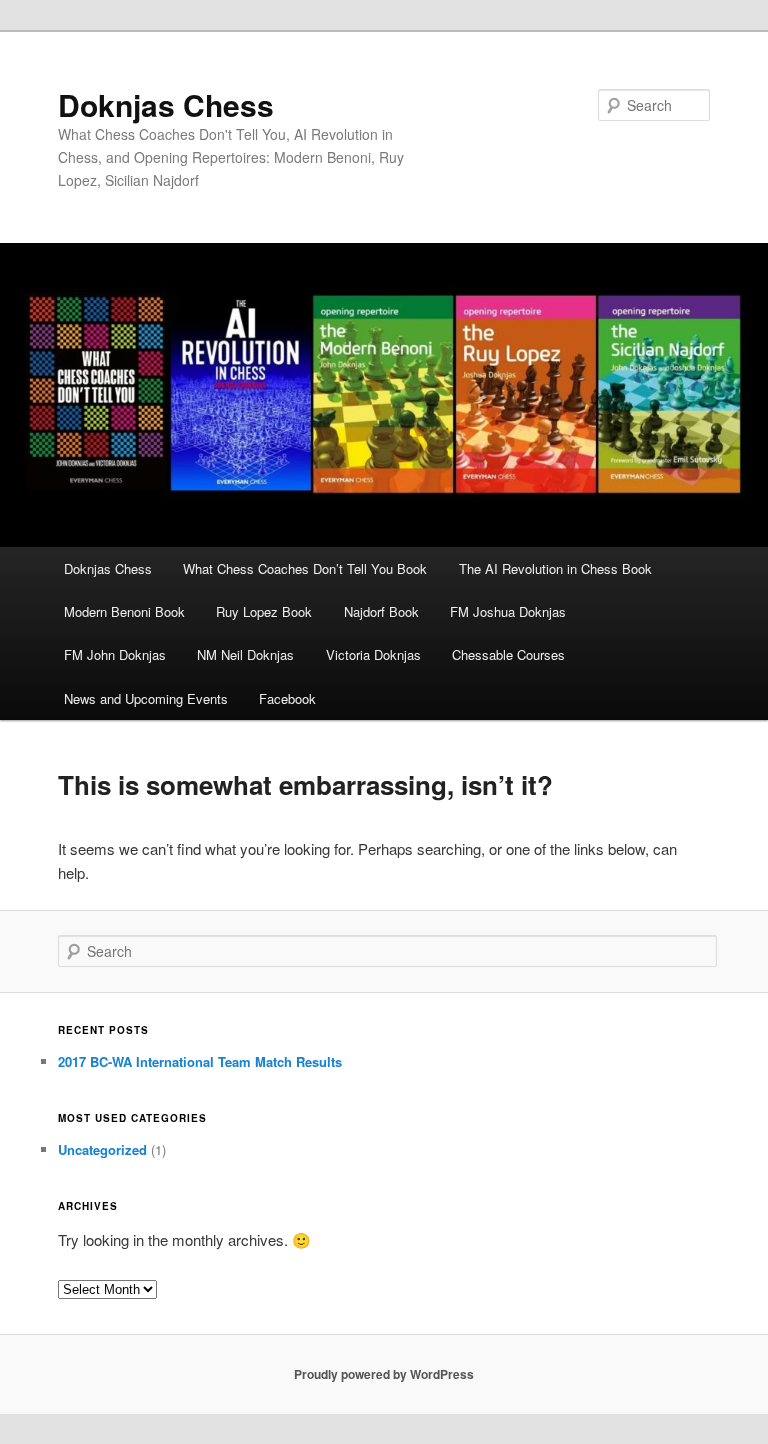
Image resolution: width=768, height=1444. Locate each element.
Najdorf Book (381, 611)
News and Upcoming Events (146, 698)
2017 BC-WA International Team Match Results (200, 1061)
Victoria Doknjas (373, 654)
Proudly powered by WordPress (384, 1374)
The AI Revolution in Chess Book (555, 568)
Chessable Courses (508, 654)
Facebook (287, 698)
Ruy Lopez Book (264, 611)
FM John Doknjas (115, 654)
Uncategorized (102, 1149)
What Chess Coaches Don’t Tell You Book (305, 568)
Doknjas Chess (166, 104)
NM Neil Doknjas (245, 654)
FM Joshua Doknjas (508, 611)
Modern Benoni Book (124, 611)
